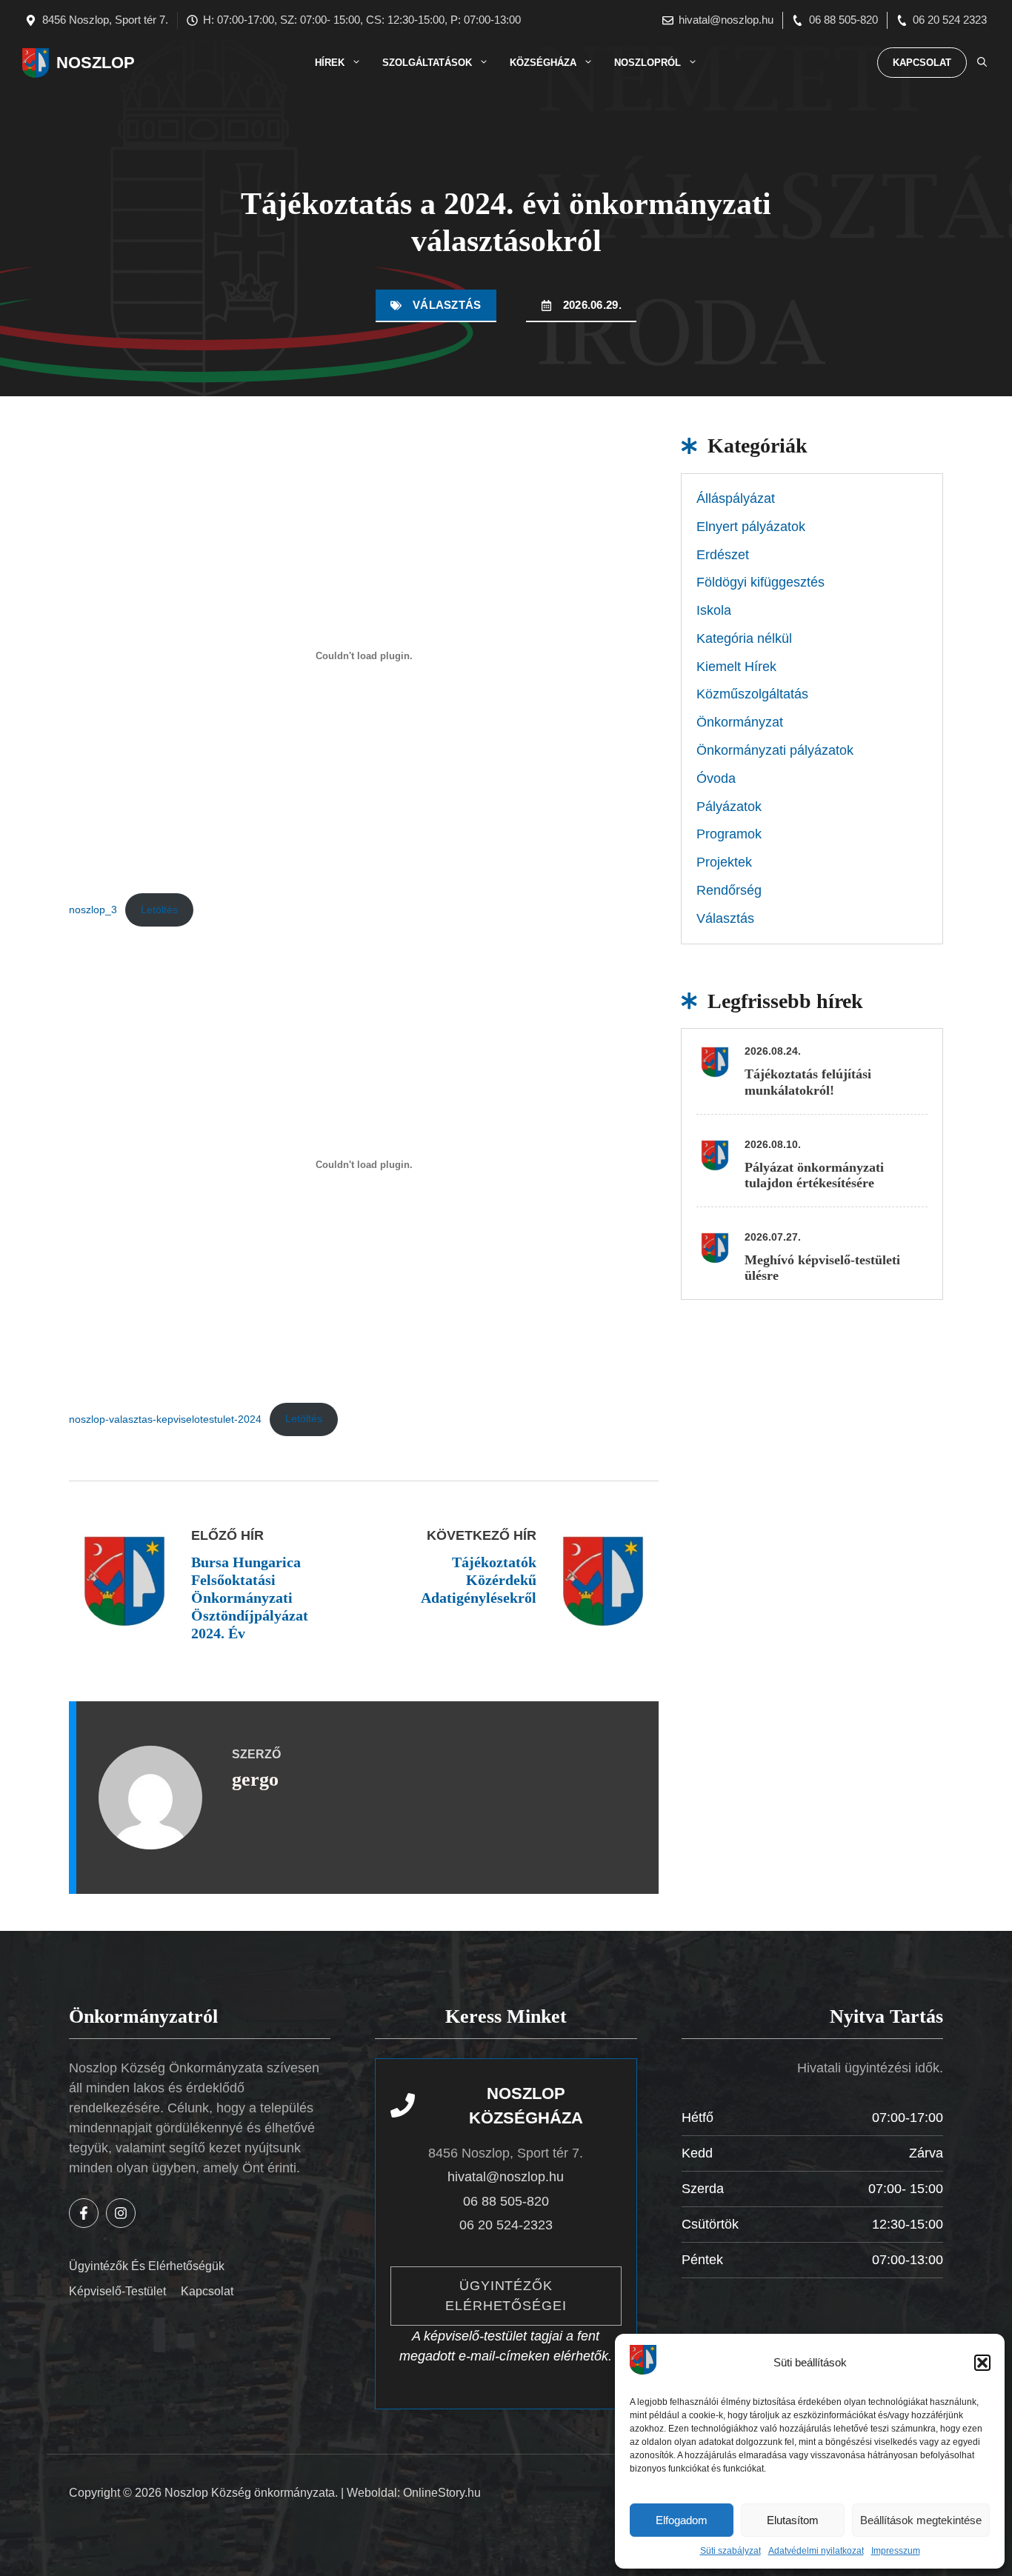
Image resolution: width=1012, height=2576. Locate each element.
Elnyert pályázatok (751, 527)
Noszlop (96, 63)
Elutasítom (793, 2520)
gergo (255, 1779)
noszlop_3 (93, 910)
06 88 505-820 (843, 20)
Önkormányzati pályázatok (775, 750)
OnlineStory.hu (442, 2493)
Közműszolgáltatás (752, 694)
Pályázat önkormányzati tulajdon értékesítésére (814, 1175)
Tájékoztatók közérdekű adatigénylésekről (479, 1580)
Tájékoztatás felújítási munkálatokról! (808, 1082)
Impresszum (896, 2551)
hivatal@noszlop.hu (726, 20)
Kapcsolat (922, 63)
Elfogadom (682, 2520)
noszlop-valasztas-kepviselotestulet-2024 (165, 1418)
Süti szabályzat (730, 2551)
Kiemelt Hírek (736, 667)
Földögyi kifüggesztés (760, 582)
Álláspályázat (736, 498)
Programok (729, 834)
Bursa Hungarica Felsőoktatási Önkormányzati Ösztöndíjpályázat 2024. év (250, 1598)
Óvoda (716, 778)
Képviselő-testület (117, 2291)
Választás (447, 305)
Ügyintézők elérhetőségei (506, 2296)
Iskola (714, 610)
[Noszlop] (36, 63)
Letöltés (159, 910)
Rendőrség (729, 890)
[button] (982, 2363)
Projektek (724, 862)
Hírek (330, 63)
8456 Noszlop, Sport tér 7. (105, 20)
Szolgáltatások (427, 63)
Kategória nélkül (744, 638)
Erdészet (723, 555)
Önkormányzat (740, 722)
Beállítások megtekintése (921, 2520)
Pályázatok (729, 807)
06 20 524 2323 (950, 20)
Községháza (543, 63)
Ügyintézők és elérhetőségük (147, 2266)
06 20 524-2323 (506, 2225)
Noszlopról (648, 63)
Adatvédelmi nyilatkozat (816, 2551)
